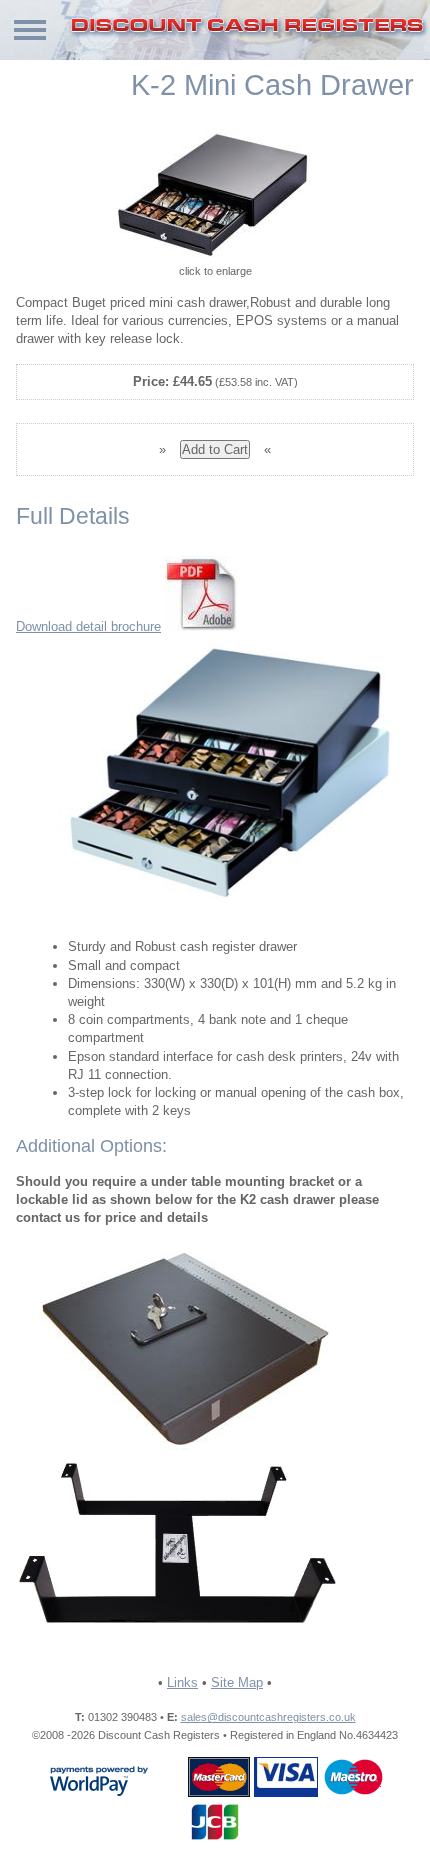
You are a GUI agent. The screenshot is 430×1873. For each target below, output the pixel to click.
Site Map (237, 1682)
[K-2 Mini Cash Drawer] (215, 195)
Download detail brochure (88, 626)
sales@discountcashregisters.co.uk (268, 1717)
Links (182, 1682)
